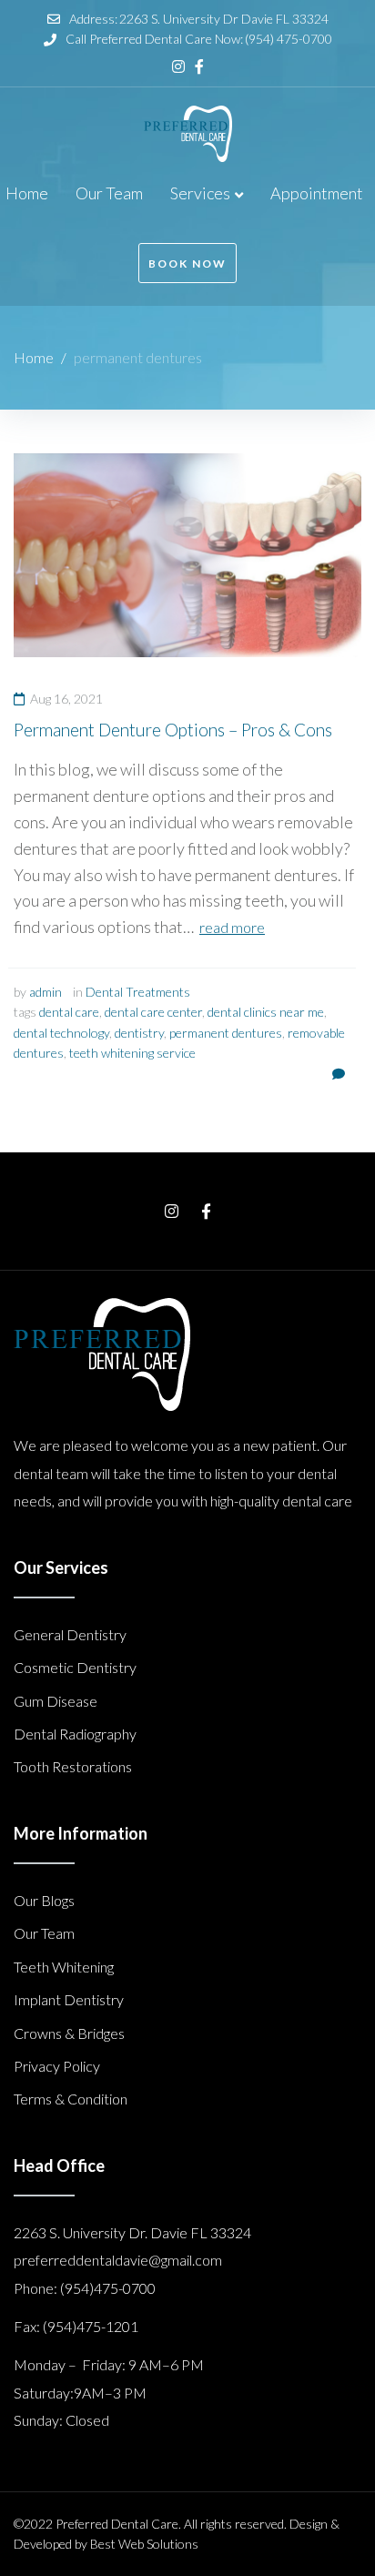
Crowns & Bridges (69, 2033)
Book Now (187, 264)
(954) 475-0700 (289, 39)
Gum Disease (56, 1701)
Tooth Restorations (73, 1766)
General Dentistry (70, 1634)
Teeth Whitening (64, 1967)
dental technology (61, 1033)
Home (34, 357)
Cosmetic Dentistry (75, 1667)
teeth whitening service (132, 1053)
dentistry (139, 1033)
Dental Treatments (138, 992)
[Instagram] (178, 66)
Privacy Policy (57, 2066)
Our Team (44, 1933)
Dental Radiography (75, 1734)
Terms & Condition (71, 2099)
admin (46, 992)
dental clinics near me (266, 1012)
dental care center (153, 1012)
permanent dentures (226, 1033)
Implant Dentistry (69, 1999)
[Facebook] (199, 66)
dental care (69, 1012)
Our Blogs (44, 1900)
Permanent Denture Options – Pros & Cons (173, 730)
